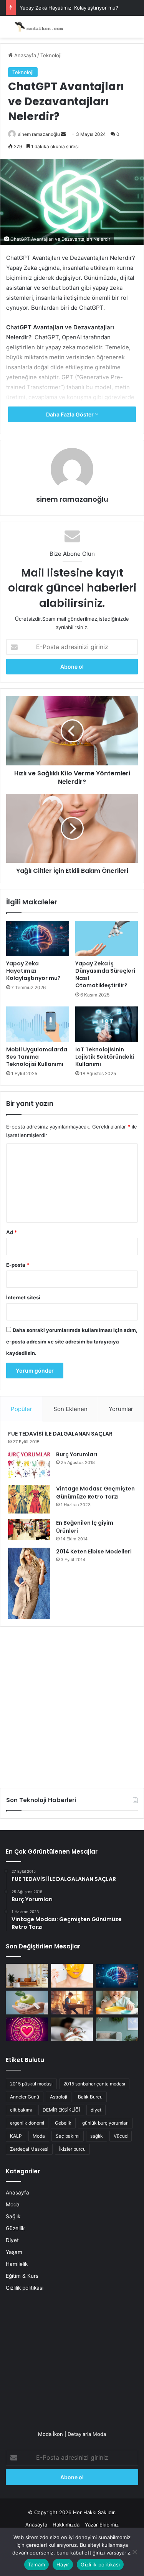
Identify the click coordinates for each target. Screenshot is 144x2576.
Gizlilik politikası (25, 2288)
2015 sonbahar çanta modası (94, 2084)
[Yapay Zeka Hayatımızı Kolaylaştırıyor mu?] (38, 939)
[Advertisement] (72, 1704)
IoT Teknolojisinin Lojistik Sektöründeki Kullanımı (105, 1057)
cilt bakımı (21, 2110)
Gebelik (63, 2123)
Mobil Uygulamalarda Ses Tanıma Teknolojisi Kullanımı (37, 1057)
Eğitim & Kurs (22, 2276)
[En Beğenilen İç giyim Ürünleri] (29, 1529)
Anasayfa (24, 55)
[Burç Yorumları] (29, 1465)
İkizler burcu (72, 2149)
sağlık (97, 2136)
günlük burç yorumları (105, 2123)
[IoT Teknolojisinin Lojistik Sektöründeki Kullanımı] (107, 1024)
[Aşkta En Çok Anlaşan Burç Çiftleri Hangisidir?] (27, 2029)
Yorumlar (121, 1409)
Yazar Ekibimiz (102, 2525)
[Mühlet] (36, 27)
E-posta (18, 1265)
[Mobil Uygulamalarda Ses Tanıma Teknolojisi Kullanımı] (38, 1024)
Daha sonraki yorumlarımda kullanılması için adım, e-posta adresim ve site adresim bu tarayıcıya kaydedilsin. (72, 1342)
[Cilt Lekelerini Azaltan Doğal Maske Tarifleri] (72, 1976)
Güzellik (15, 2228)
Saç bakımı (68, 2136)
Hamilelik (17, 2264)
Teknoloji (51, 55)
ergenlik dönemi (27, 2123)
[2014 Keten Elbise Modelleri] (29, 1583)
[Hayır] (134, 2552)
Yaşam (14, 2252)
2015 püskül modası (31, 2084)
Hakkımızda (66, 2525)
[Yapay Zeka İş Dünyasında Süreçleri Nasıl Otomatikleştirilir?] (107, 939)
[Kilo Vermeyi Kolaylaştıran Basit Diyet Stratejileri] (27, 2003)
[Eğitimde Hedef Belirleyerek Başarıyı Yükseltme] (72, 2003)
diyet (96, 2110)
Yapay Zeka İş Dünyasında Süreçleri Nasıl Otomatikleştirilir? (105, 974)
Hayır (63, 2564)
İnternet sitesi (23, 1297)
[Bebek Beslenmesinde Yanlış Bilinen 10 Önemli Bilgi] (117, 2003)
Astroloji (59, 2097)
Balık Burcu (90, 2097)
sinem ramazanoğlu (39, 134)
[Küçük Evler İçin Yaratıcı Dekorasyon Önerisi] (27, 1976)
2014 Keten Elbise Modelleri (94, 1552)
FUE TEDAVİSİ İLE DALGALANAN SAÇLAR (60, 1434)
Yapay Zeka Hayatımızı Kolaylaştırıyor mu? (69, 8)
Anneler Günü (25, 2097)
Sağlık (13, 2216)
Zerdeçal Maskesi (29, 2149)
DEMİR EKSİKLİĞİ (61, 2110)
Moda (39, 2136)
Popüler (22, 1409)
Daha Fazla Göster (70, 414)
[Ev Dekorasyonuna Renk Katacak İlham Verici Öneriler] (117, 2029)
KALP (16, 2136)
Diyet (12, 2240)
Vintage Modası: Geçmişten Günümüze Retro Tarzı (95, 1493)
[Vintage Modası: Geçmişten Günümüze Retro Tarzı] (29, 1499)
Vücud (121, 2136)
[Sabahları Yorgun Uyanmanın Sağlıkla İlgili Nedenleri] (72, 2029)
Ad (12, 1232)
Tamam (36, 2564)
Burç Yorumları (77, 1454)
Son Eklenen (70, 1409)
